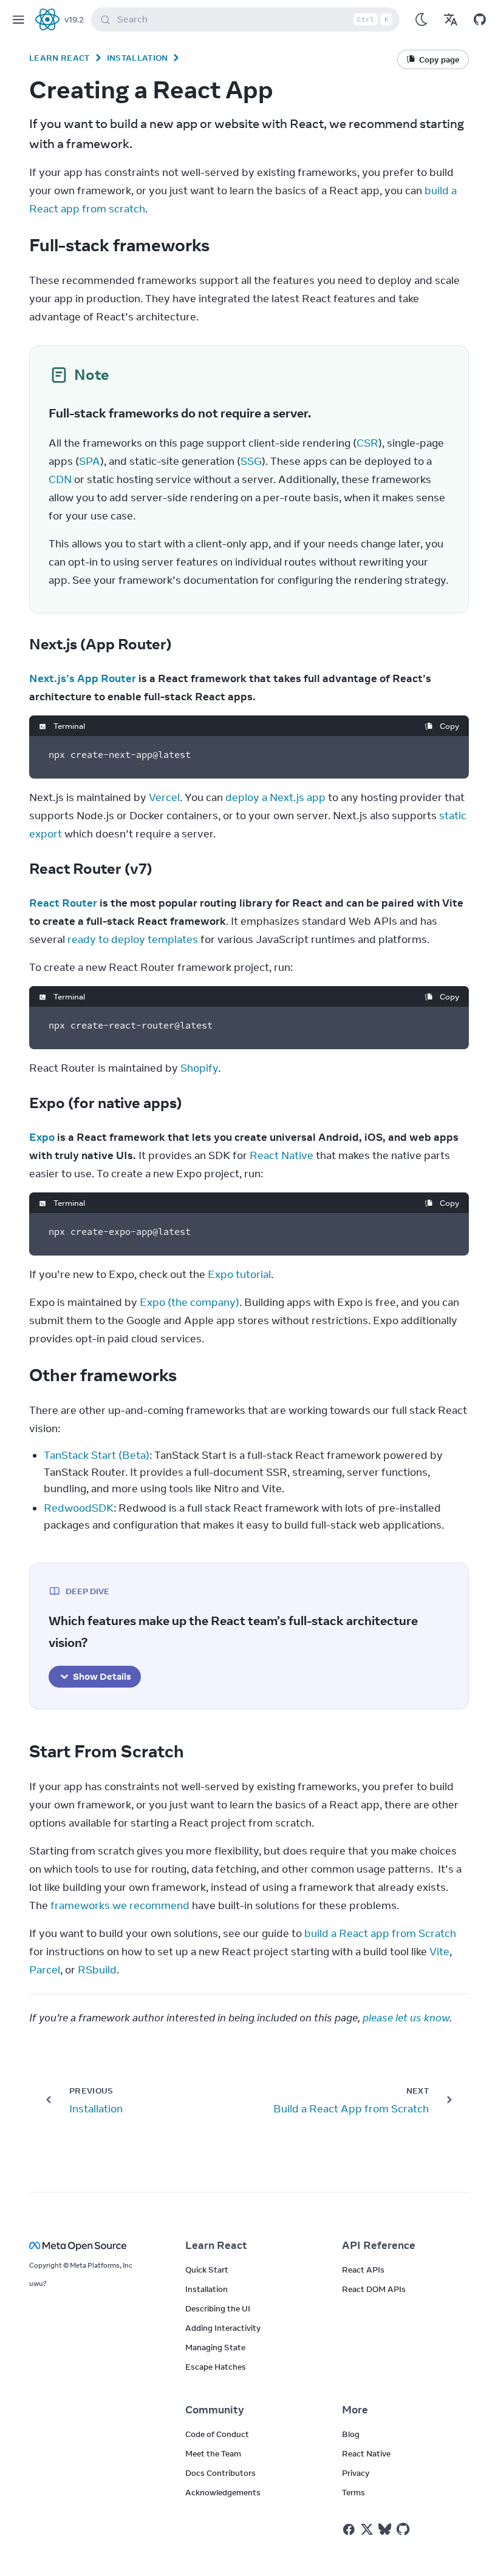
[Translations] (451, 19)
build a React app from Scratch (380, 1933)
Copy (449, 726)
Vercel (164, 797)
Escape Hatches (216, 2367)
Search (253, 19)
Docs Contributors (220, 2473)
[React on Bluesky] (385, 2529)
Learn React (60, 58)
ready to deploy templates (133, 939)
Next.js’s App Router (83, 678)
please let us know (406, 2018)
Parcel (45, 1970)
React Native (281, 1155)
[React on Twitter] (367, 2529)
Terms (353, 2492)
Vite (439, 1952)
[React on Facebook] (349, 2530)
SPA (90, 461)
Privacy (356, 2473)
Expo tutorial (239, 1274)
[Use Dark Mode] (421, 19)
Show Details (102, 1676)
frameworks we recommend (120, 1905)
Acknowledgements (223, 2492)
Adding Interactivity (223, 2328)
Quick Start (207, 2270)
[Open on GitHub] (480, 19)
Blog (351, 2434)
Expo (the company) (189, 1302)
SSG (251, 461)
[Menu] (18, 19)
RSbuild (97, 1970)
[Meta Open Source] (93, 2246)
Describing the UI (218, 2308)
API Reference (379, 2245)
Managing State (215, 2347)
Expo (42, 1137)
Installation (138, 58)
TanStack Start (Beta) (97, 1455)
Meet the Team (213, 2453)
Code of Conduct (217, 2434)
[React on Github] (404, 2529)
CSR (367, 443)
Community (215, 2410)
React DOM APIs (374, 2289)
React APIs (363, 2270)
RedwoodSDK (79, 1508)
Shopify (199, 1068)
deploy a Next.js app (275, 797)
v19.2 (74, 19)
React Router (63, 903)
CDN (60, 479)
